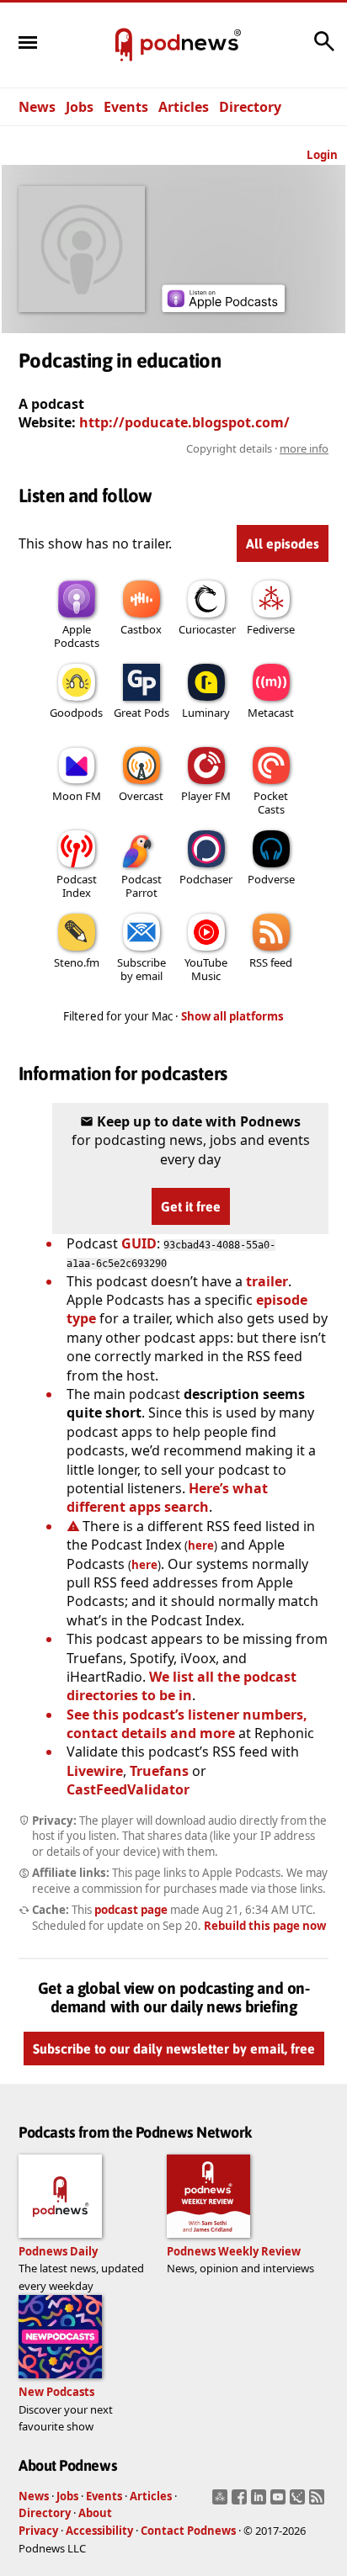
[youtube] (280, 2502)
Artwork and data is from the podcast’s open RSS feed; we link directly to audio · (175, 448)
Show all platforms (232, 1016)
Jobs (80, 107)
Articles (184, 107)
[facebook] (241, 2502)
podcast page (131, 1910)
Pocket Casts (271, 803)
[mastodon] (222, 2502)
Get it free (191, 1206)
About (95, 2513)
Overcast (141, 796)
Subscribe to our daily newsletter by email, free (174, 2049)
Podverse (271, 879)
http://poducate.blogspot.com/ (184, 422)
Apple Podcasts (77, 636)
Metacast (271, 713)
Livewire (95, 1771)
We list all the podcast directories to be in (182, 1686)
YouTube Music (206, 969)
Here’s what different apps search (167, 1497)
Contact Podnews (188, 2531)
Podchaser (206, 879)
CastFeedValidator (128, 1789)
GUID (139, 1243)
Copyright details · (257, 448)
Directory (250, 107)
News (37, 107)
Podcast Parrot (141, 886)
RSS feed (271, 962)
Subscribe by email (141, 969)
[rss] (319, 2502)
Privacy (38, 2531)
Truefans (159, 1771)
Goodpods (76, 713)
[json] (299, 2502)
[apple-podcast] (223, 307)
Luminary (206, 713)
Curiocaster (207, 629)
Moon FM (77, 796)
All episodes (283, 543)
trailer (267, 1281)
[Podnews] (124, 45)
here (201, 1545)
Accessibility (99, 2531)
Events (126, 107)
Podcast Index (77, 886)
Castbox (141, 629)
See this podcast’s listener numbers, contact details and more (187, 1724)
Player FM (206, 796)
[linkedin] (261, 2502)
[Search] (324, 50)
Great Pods (141, 713)
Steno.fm (77, 962)
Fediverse (271, 629)
